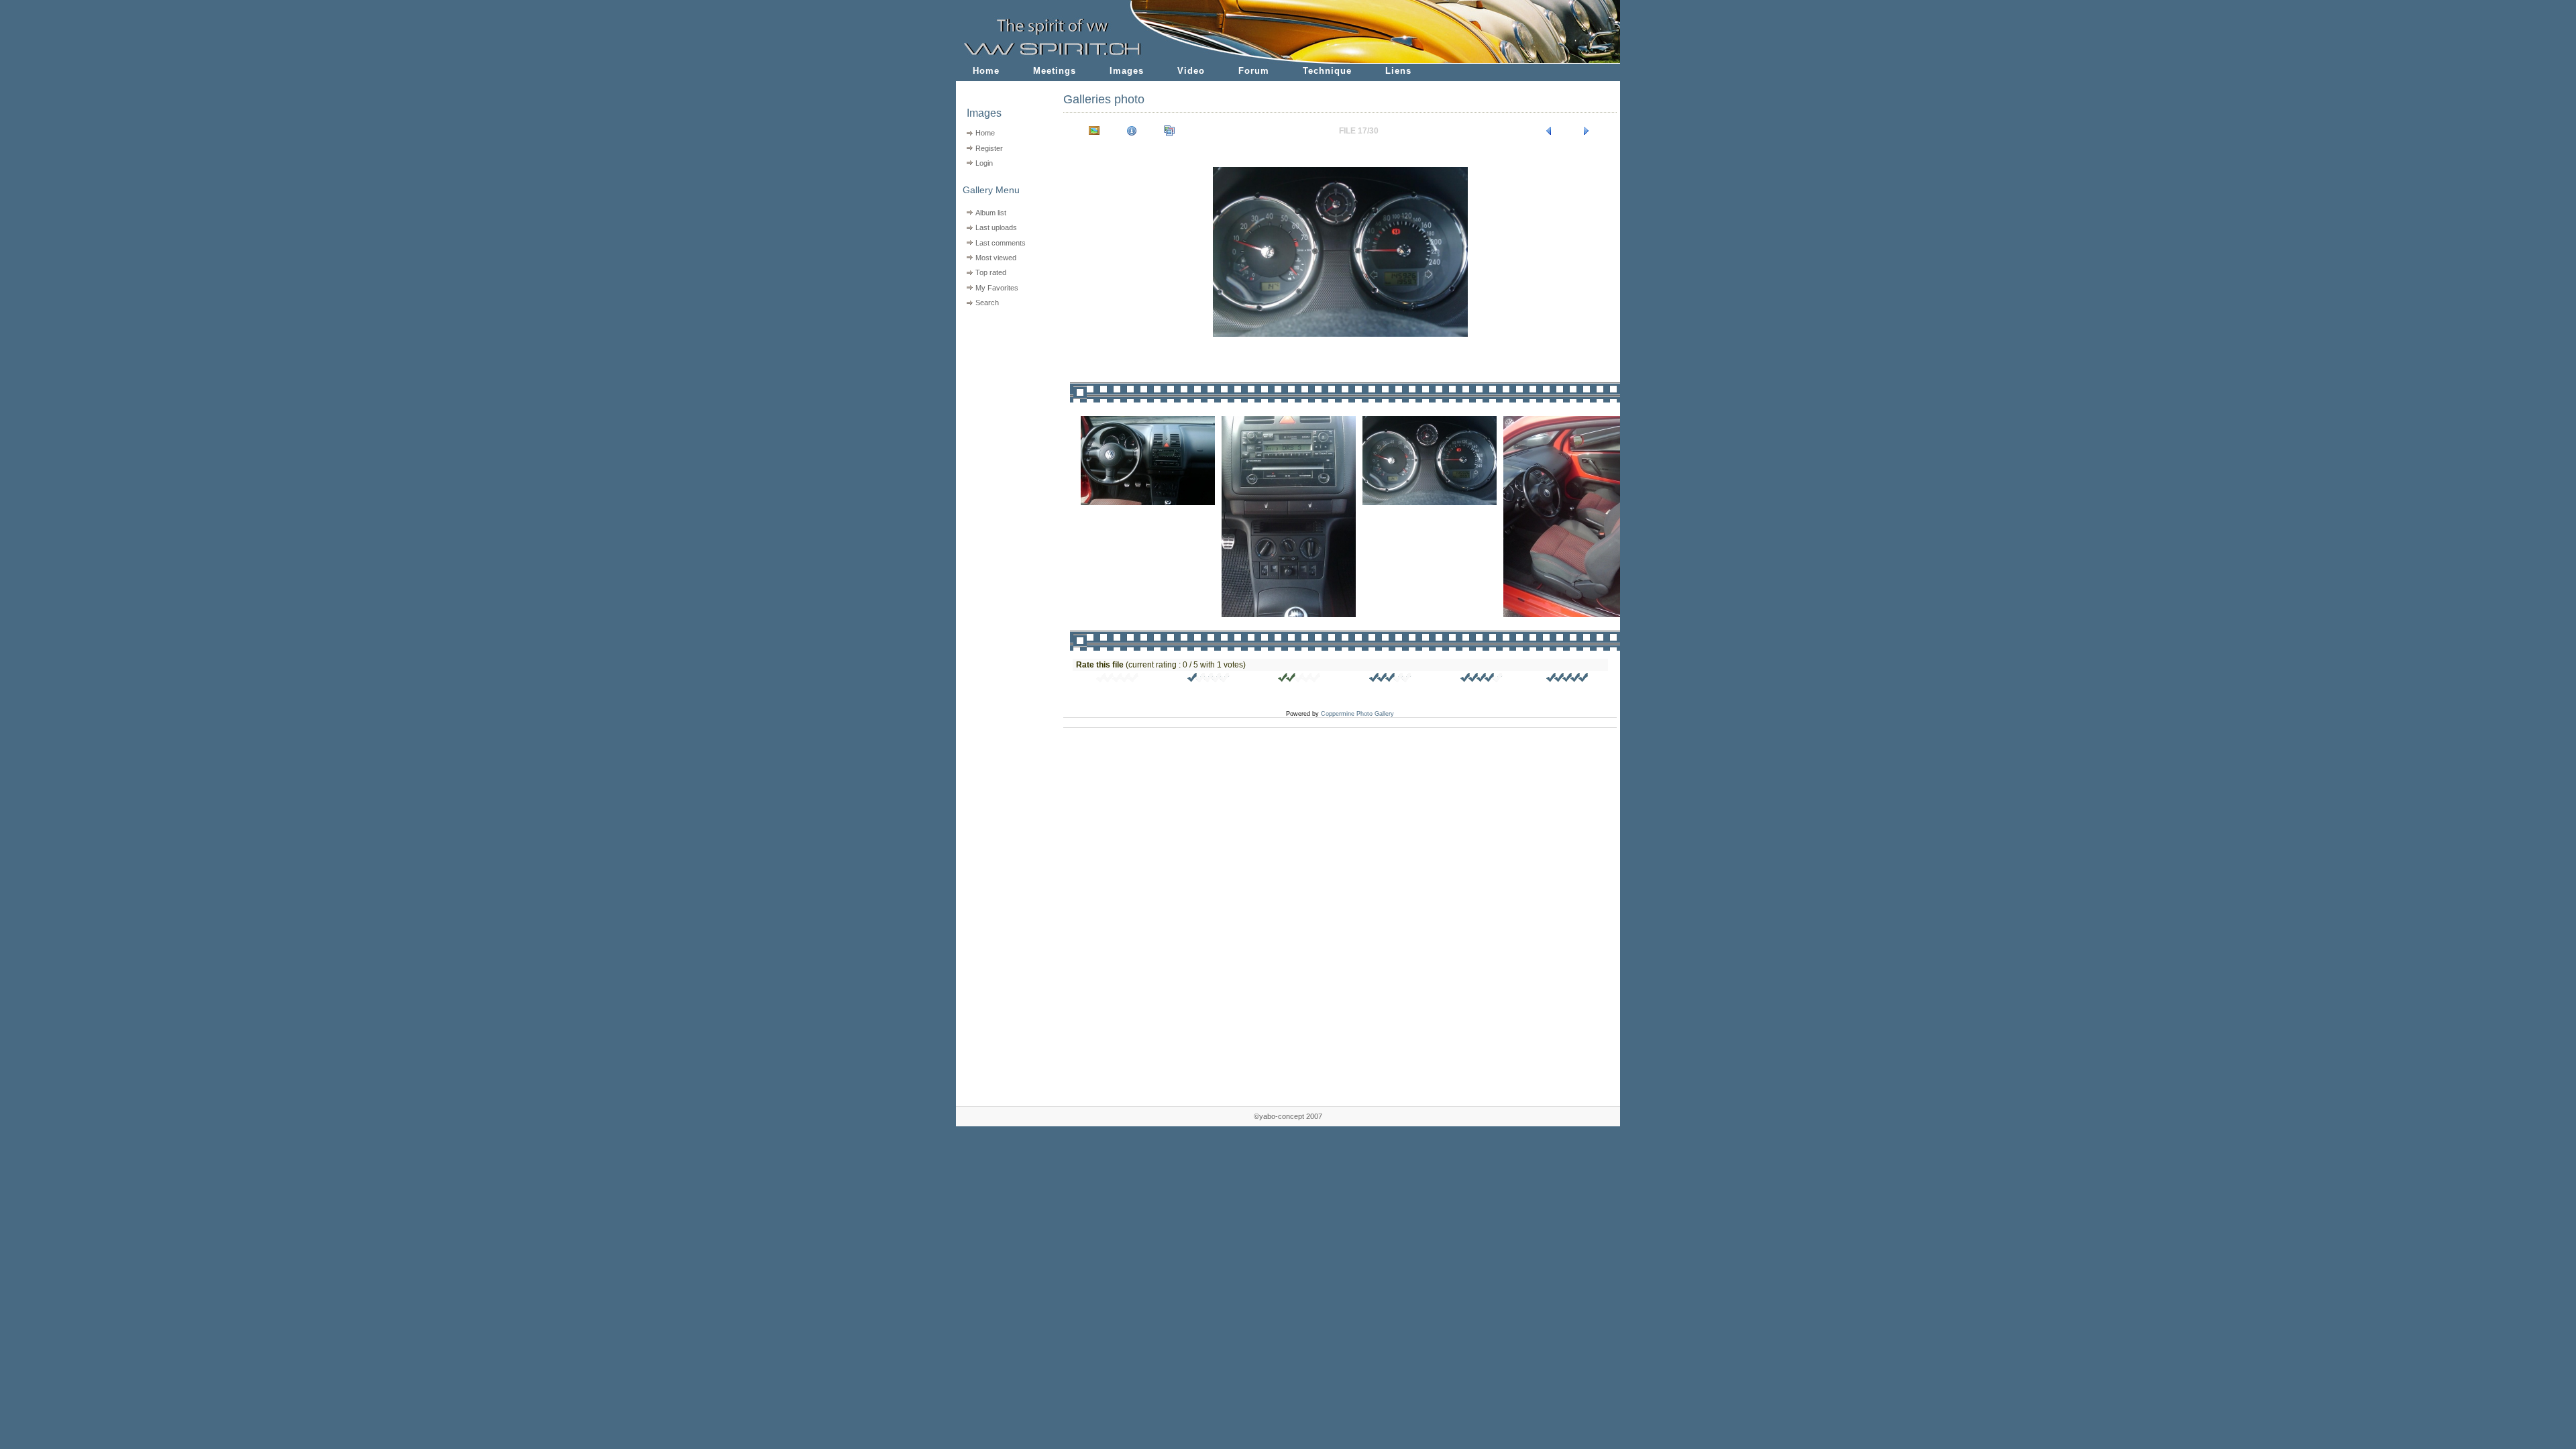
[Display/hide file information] (1132, 131)
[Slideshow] (1169, 131)
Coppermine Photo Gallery (1357, 714)
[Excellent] (1482, 680)
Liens (1398, 71)
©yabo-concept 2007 (1288, 1116)
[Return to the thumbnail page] (1094, 131)
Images (1127, 71)
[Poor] (1209, 680)
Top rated (991, 272)
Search (987, 303)
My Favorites (997, 288)
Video (1191, 71)
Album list (991, 213)
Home (986, 71)
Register (989, 148)
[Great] (1568, 680)
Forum (1254, 71)
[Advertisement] (1001, 396)
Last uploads (996, 227)
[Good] (1391, 680)
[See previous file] (1549, 131)
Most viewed (996, 258)
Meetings (1055, 71)
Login (984, 163)
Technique (1327, 71)
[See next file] (1587, 131)
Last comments (1001, 243)
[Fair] (1299, 680)
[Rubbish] (1118, 680)
